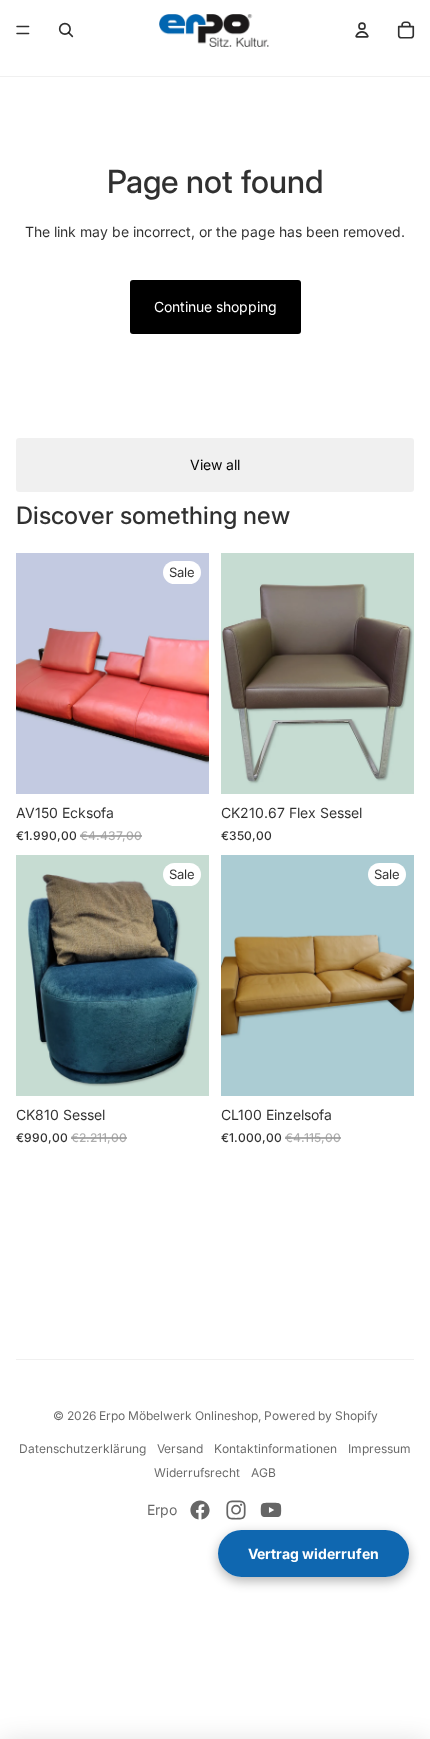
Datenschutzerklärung (82, 1448)
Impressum (379, 1448)
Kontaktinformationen (275, 1448)
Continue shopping (215, 306)
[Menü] (23, 30)
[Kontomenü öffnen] (362, 30)
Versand (180, 1448)
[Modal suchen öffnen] (66, 30)
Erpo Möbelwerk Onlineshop (178, 1415)
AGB (263, 1472)
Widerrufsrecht (197, 1472)
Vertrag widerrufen (313, 1553)
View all (215, 464)
